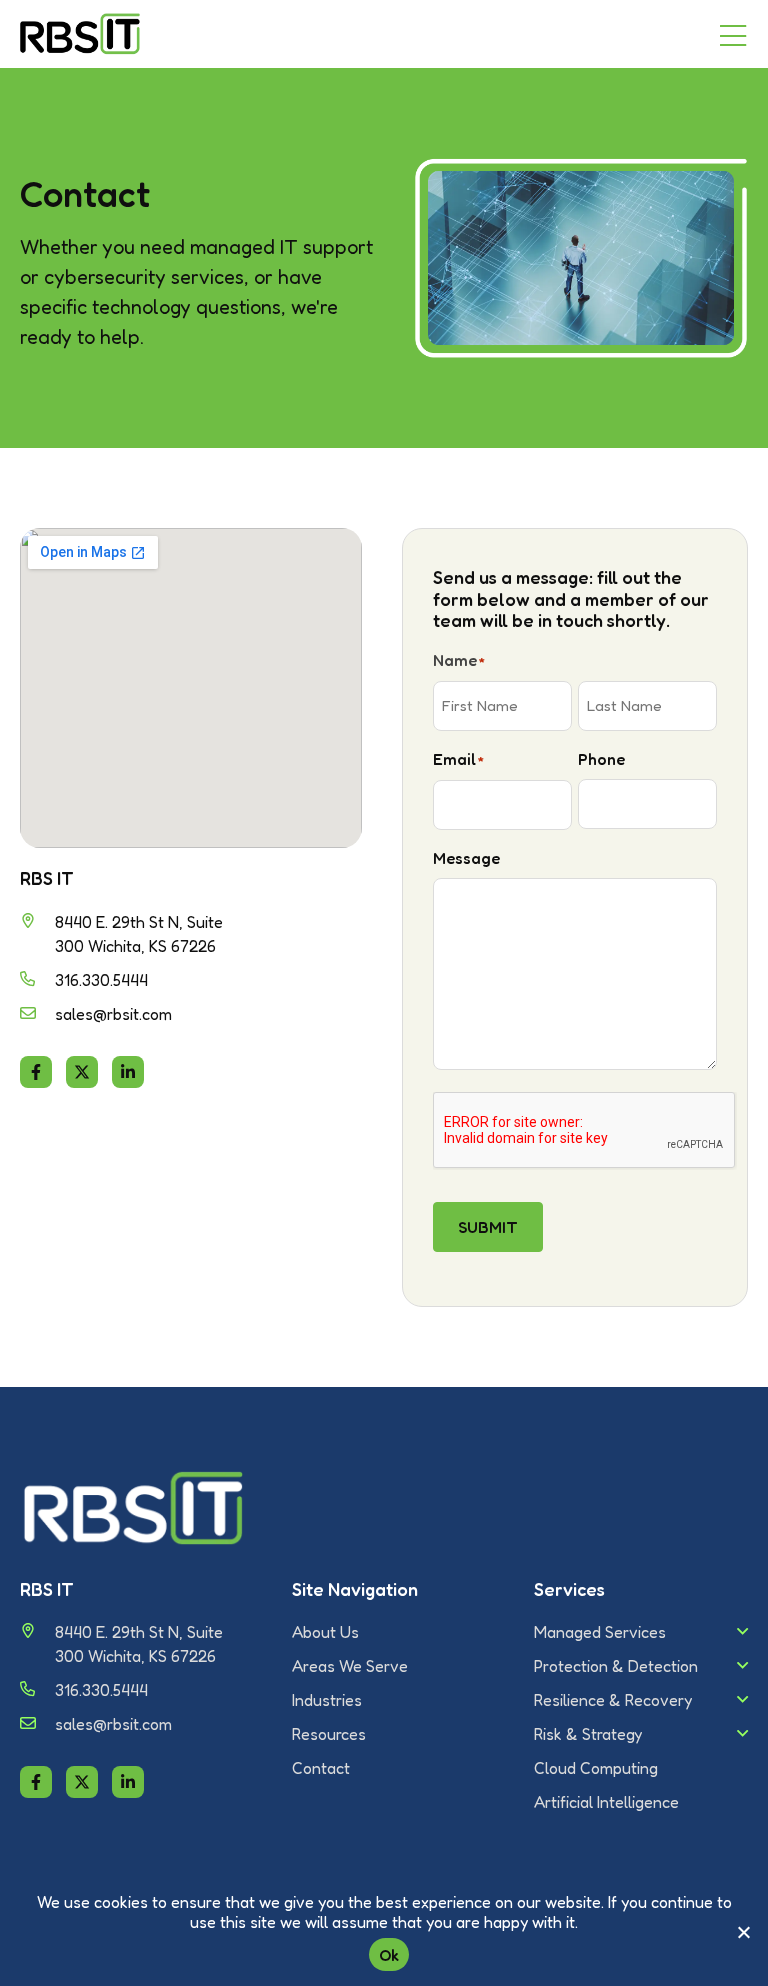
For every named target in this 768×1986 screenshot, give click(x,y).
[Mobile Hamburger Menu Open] (733, 37)
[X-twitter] (82, 1072)
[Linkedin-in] (128, 1072)
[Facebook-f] (36, 1072)
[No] (743, 1932)
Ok (389, 1955)
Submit (488, 1227)
